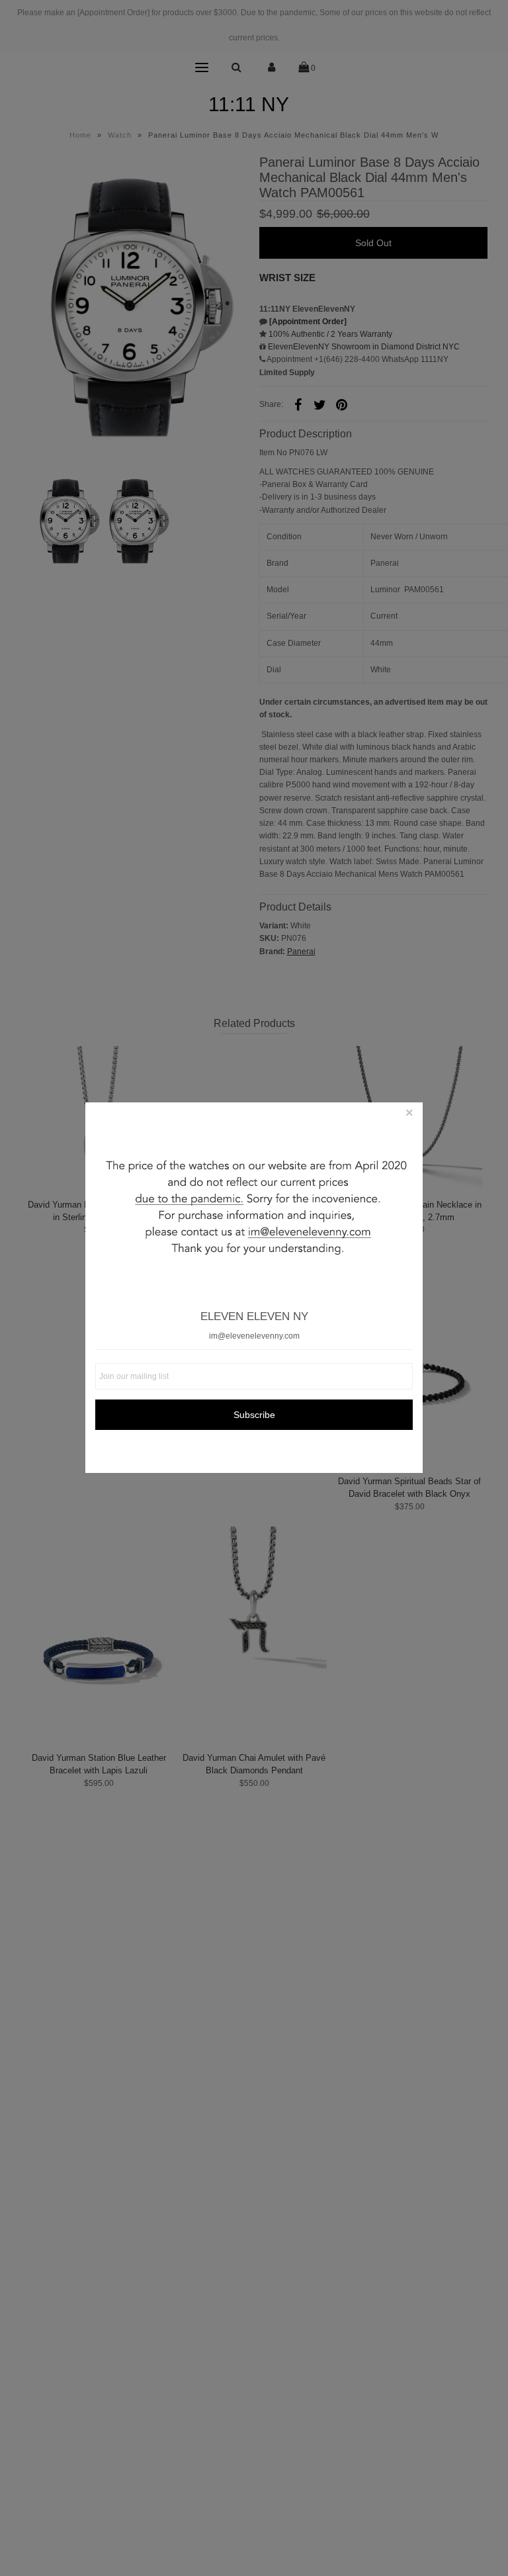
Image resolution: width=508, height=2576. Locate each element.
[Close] (409, 1116)
